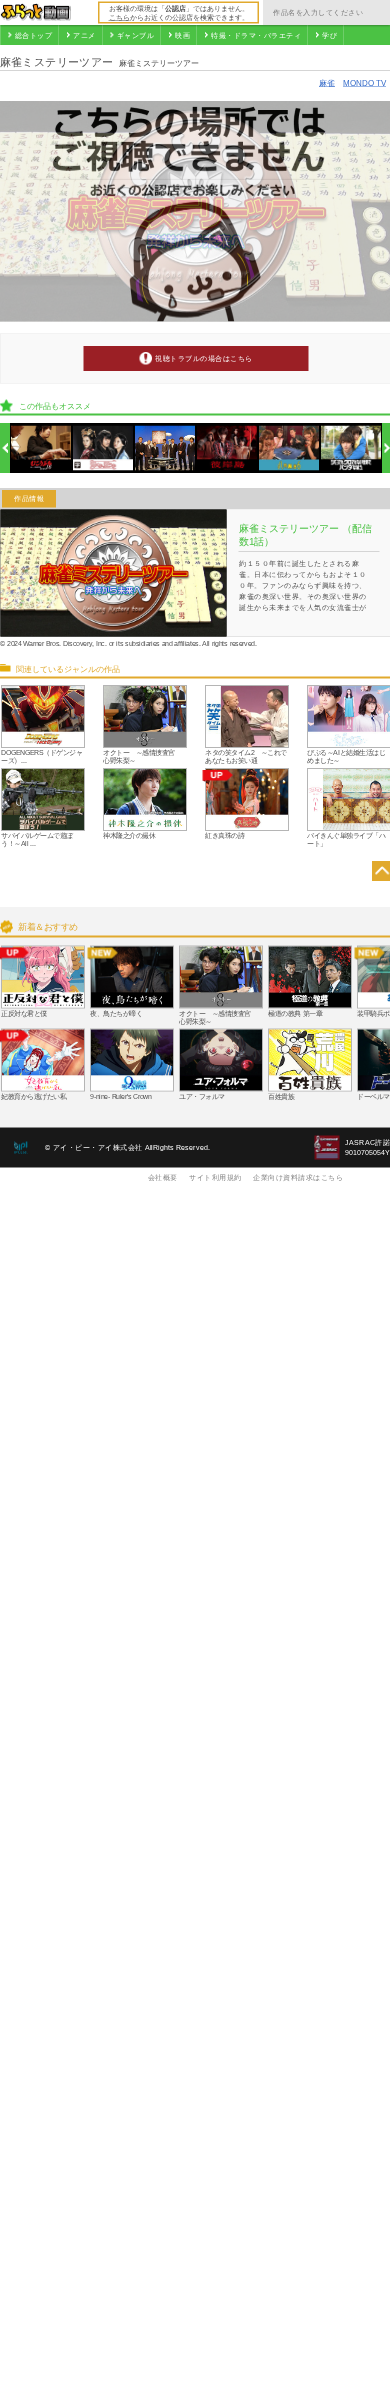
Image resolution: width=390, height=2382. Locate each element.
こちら (119, 17)
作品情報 (29, 499)
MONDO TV (364, 82)
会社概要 (163, 1177)
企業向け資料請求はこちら (298, 1177)
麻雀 (327, 82)
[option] (41, 448)
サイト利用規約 (215, 1177)
